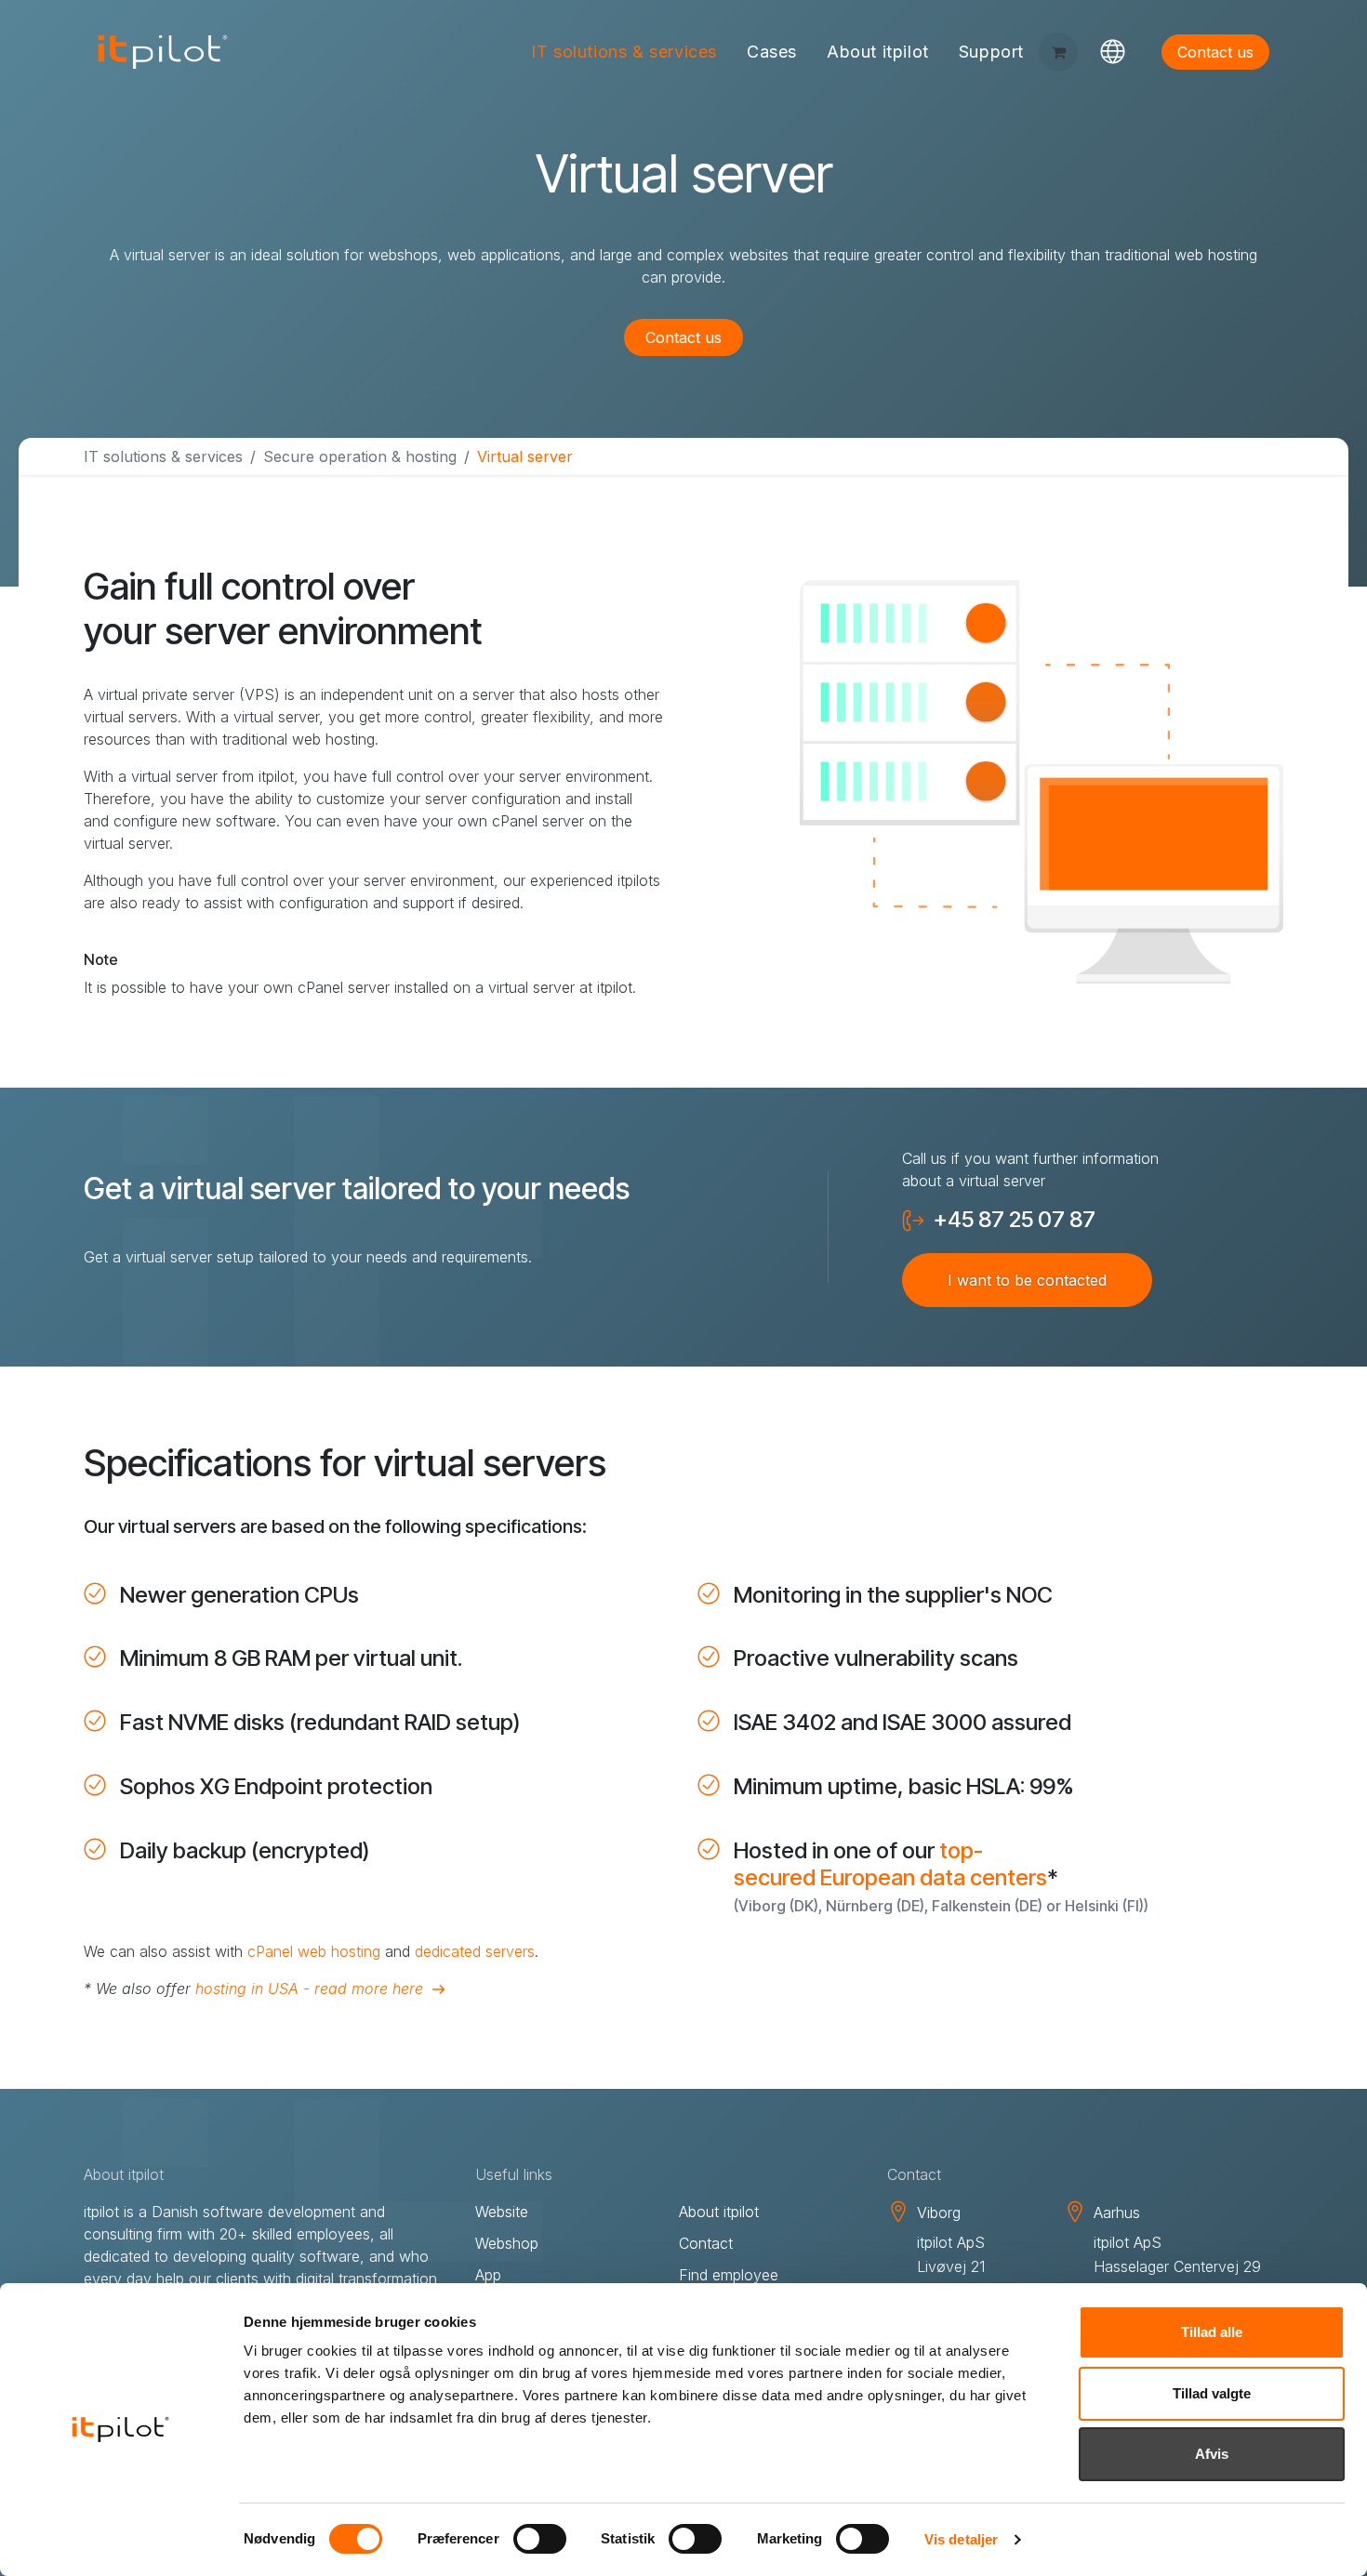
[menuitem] (624, 53)
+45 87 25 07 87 (1015, 1220)
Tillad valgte (1212, 2393)
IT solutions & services (163, 456)
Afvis (1212, 2454)
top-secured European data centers (890, 1864)
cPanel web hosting (314, 1951)
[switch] (540, 2539)
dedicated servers (475, 1951)
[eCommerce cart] (1058, 52)
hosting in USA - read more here (309, 1988)
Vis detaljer (961, 2539)
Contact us (683, 337)
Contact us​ (1215, 52)
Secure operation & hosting (360, 456)
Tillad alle (1212, 2332)
